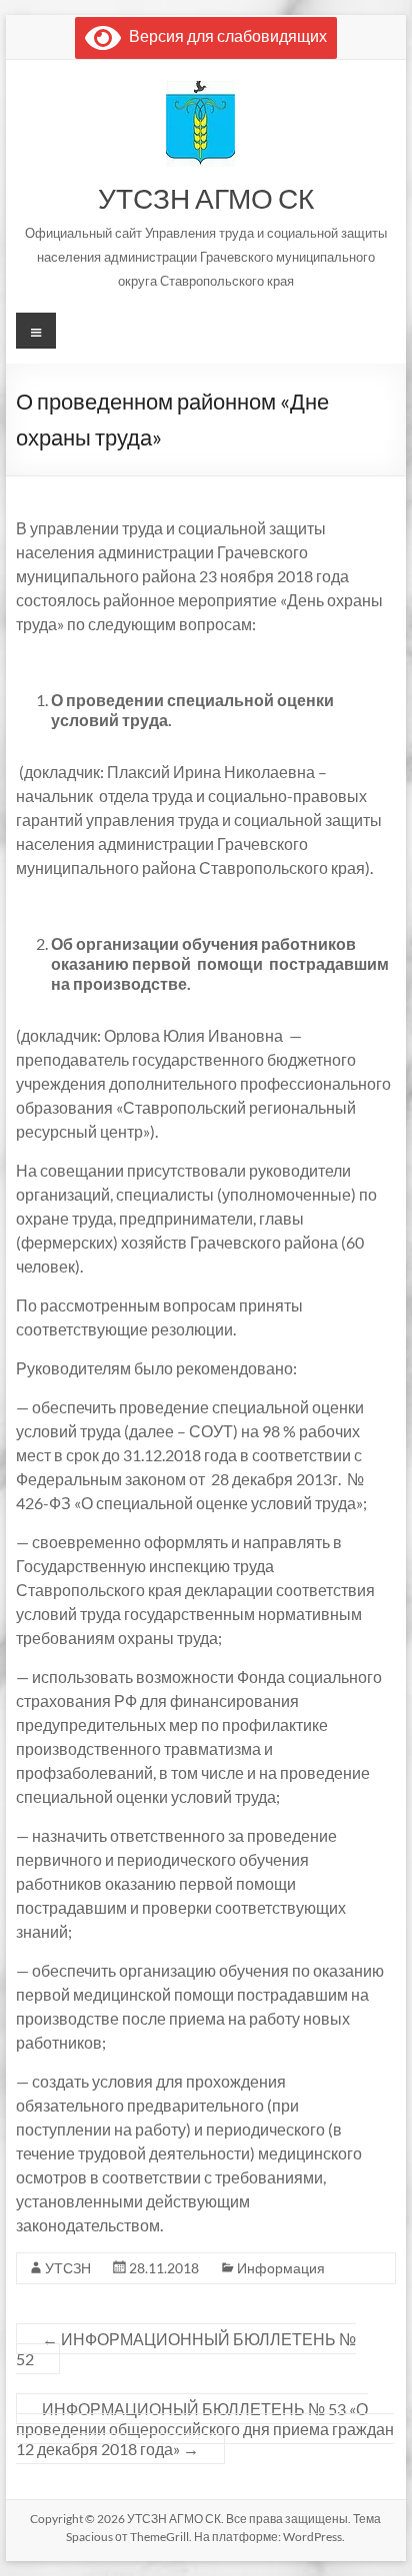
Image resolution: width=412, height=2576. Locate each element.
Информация (281, 2268)
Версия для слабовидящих (224, 35)
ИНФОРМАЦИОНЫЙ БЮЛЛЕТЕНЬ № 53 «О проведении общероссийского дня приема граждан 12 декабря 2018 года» (205, 2429)
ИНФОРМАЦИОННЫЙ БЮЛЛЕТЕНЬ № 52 (186, 2349)
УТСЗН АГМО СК (206, 198)
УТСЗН (68, 2268)
